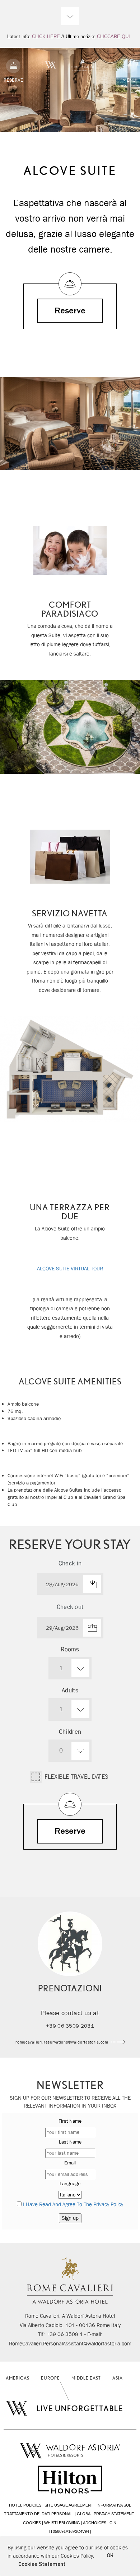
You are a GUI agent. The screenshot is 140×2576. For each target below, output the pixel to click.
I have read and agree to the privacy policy (73, 2204)
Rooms (70, 1649)
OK (110, 2556)
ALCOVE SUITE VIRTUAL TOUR (70, 1269)
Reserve (70, 311)
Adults (70, 1690)
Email (70, 2163)
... (70, 1584)
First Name (70, 2121)
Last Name (70, 2142)
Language (70, 2183)
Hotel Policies (25, 2505)
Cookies (32, 2523)
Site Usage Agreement (69, 2505)
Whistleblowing (62, 2523)
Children (70, 1732)
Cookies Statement (42, 2564)
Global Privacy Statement (106, 2514)
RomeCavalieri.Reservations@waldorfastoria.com (62, 2042)
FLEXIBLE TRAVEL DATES (76, 1776)
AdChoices (95, 2523)
